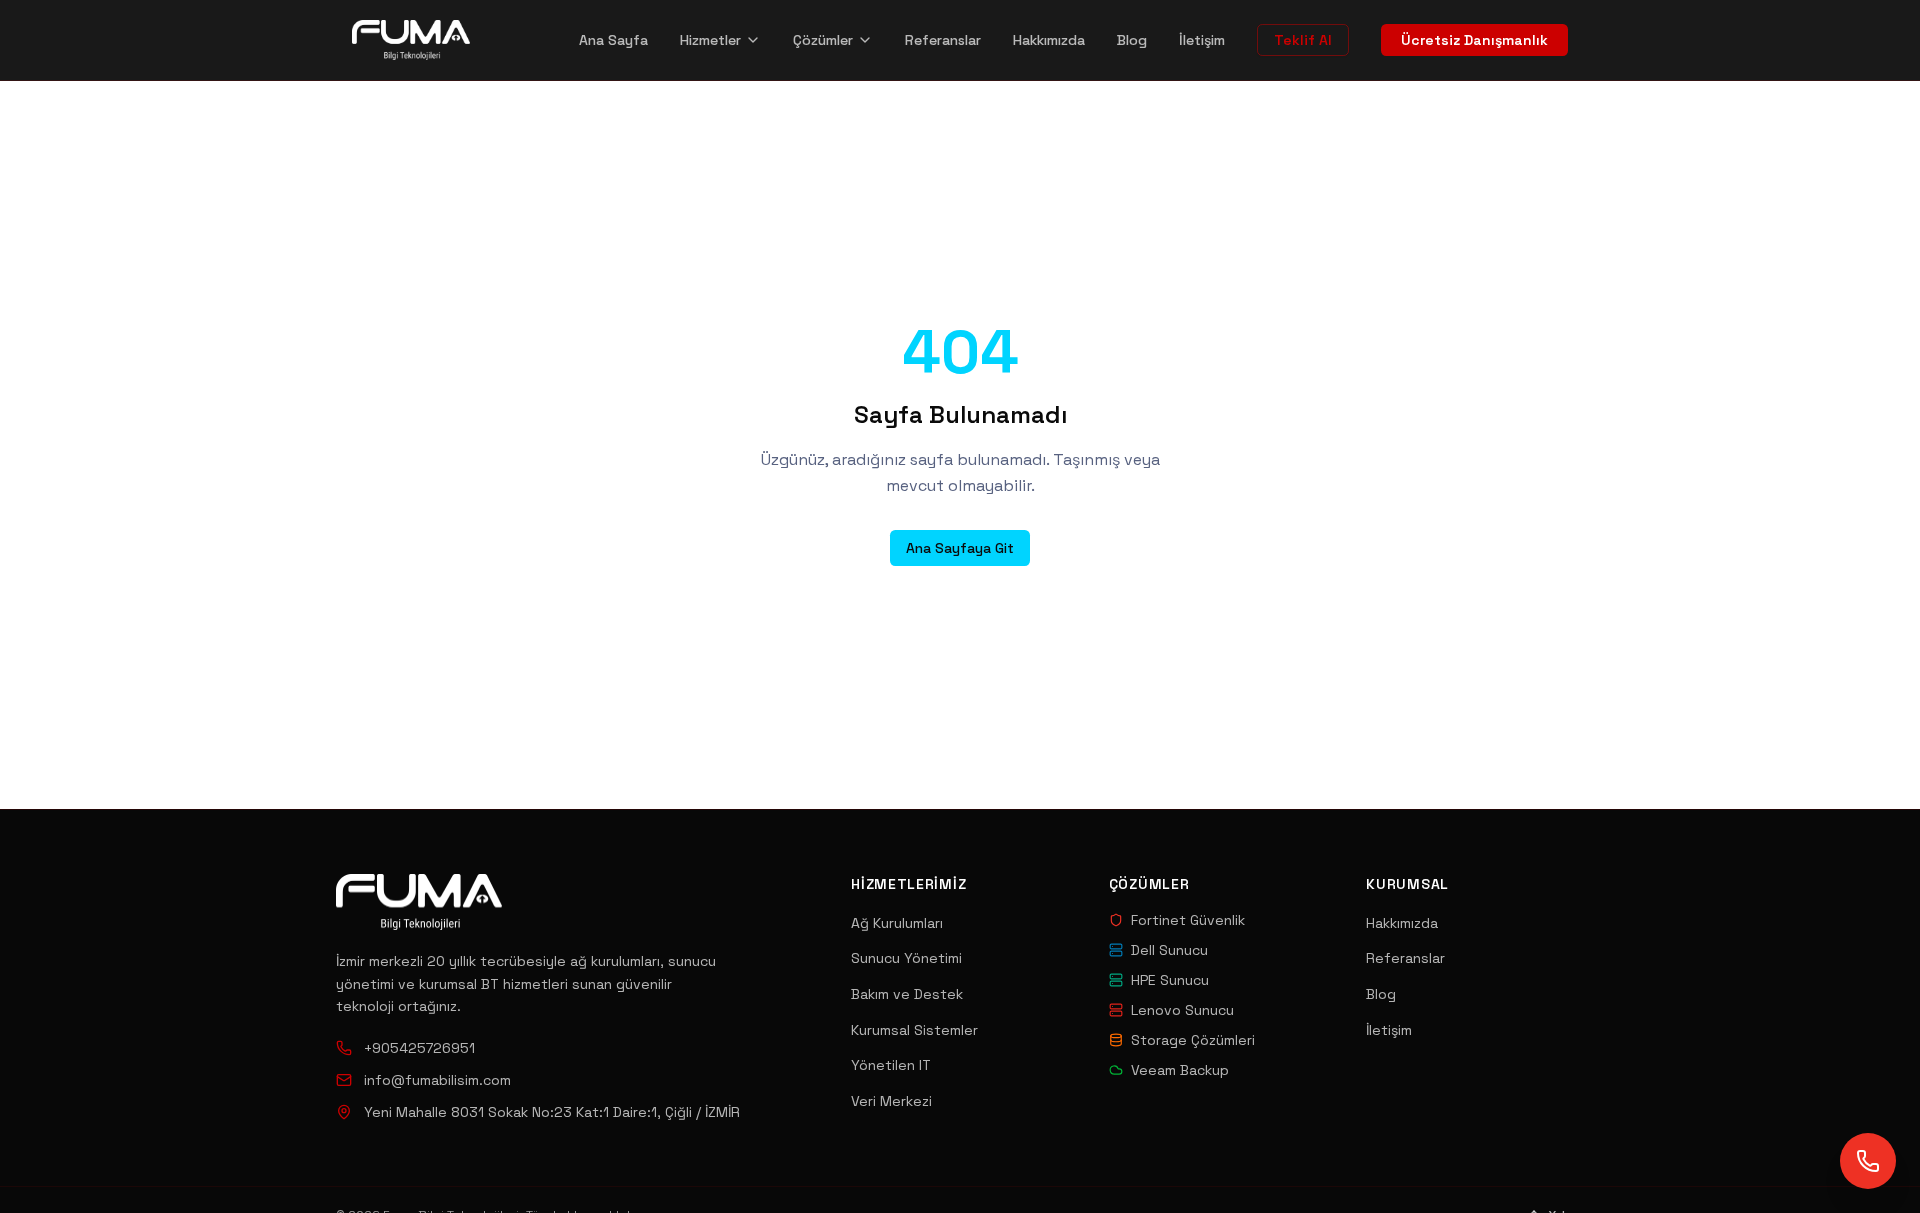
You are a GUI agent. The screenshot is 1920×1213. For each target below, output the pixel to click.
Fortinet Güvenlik (1188, 920)
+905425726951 (419, 1048)
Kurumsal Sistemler (914, 1030)
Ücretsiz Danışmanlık (1474, 40)
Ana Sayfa (613, 40)
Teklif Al (1303, 40)
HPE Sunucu (1170, 980)
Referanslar (943, 40)
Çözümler (823, 40)
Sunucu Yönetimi (906, 958)
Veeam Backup (1180, 1070)
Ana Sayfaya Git (960, 548)
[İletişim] (1868, 1161)
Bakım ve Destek (907, 994)
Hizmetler (710, 40)
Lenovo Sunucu (1182, 1010)
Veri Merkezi (891, 1101)
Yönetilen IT (891, 1065)
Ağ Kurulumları (897, 923)
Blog (1132, 40)
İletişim (1202, 40)
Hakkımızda (1049, 40)
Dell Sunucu (1169, 950)
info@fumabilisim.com (437, 1080)
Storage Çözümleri (1193, 1040)
